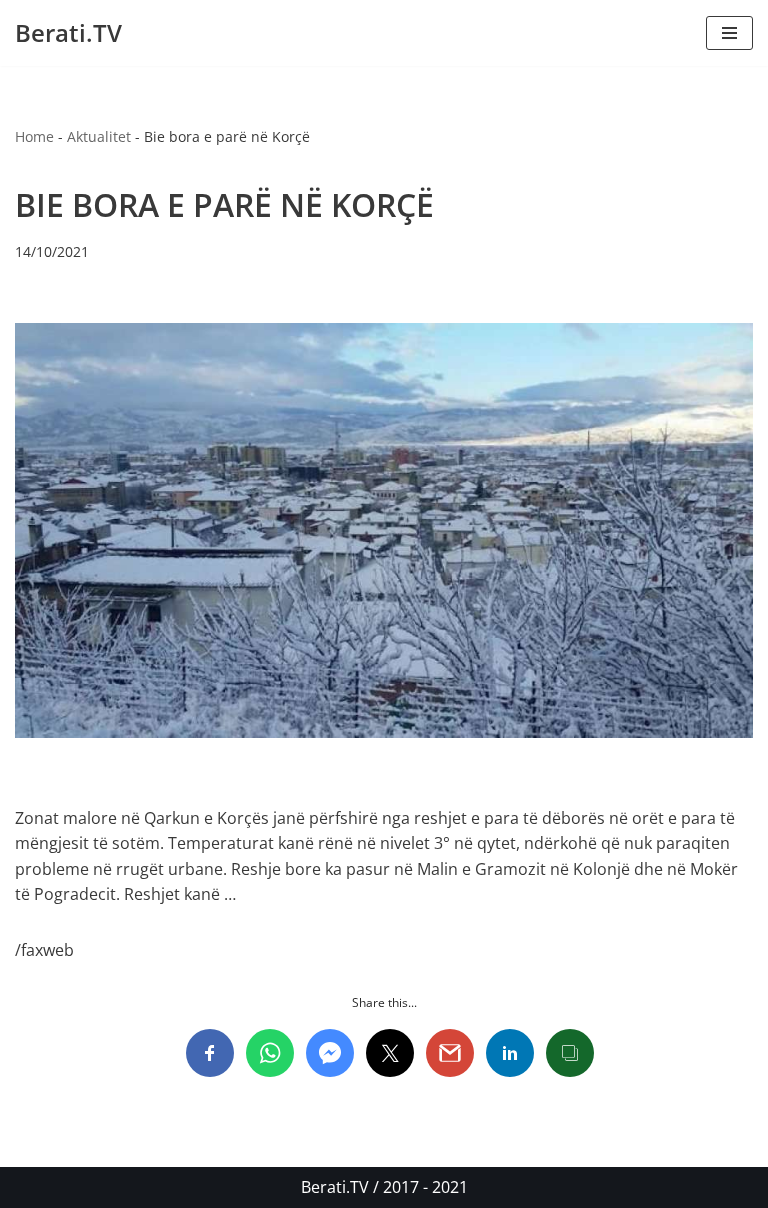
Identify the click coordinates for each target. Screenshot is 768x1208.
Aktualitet (99, 136)
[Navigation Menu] (729, 33)
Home (34, 136)
